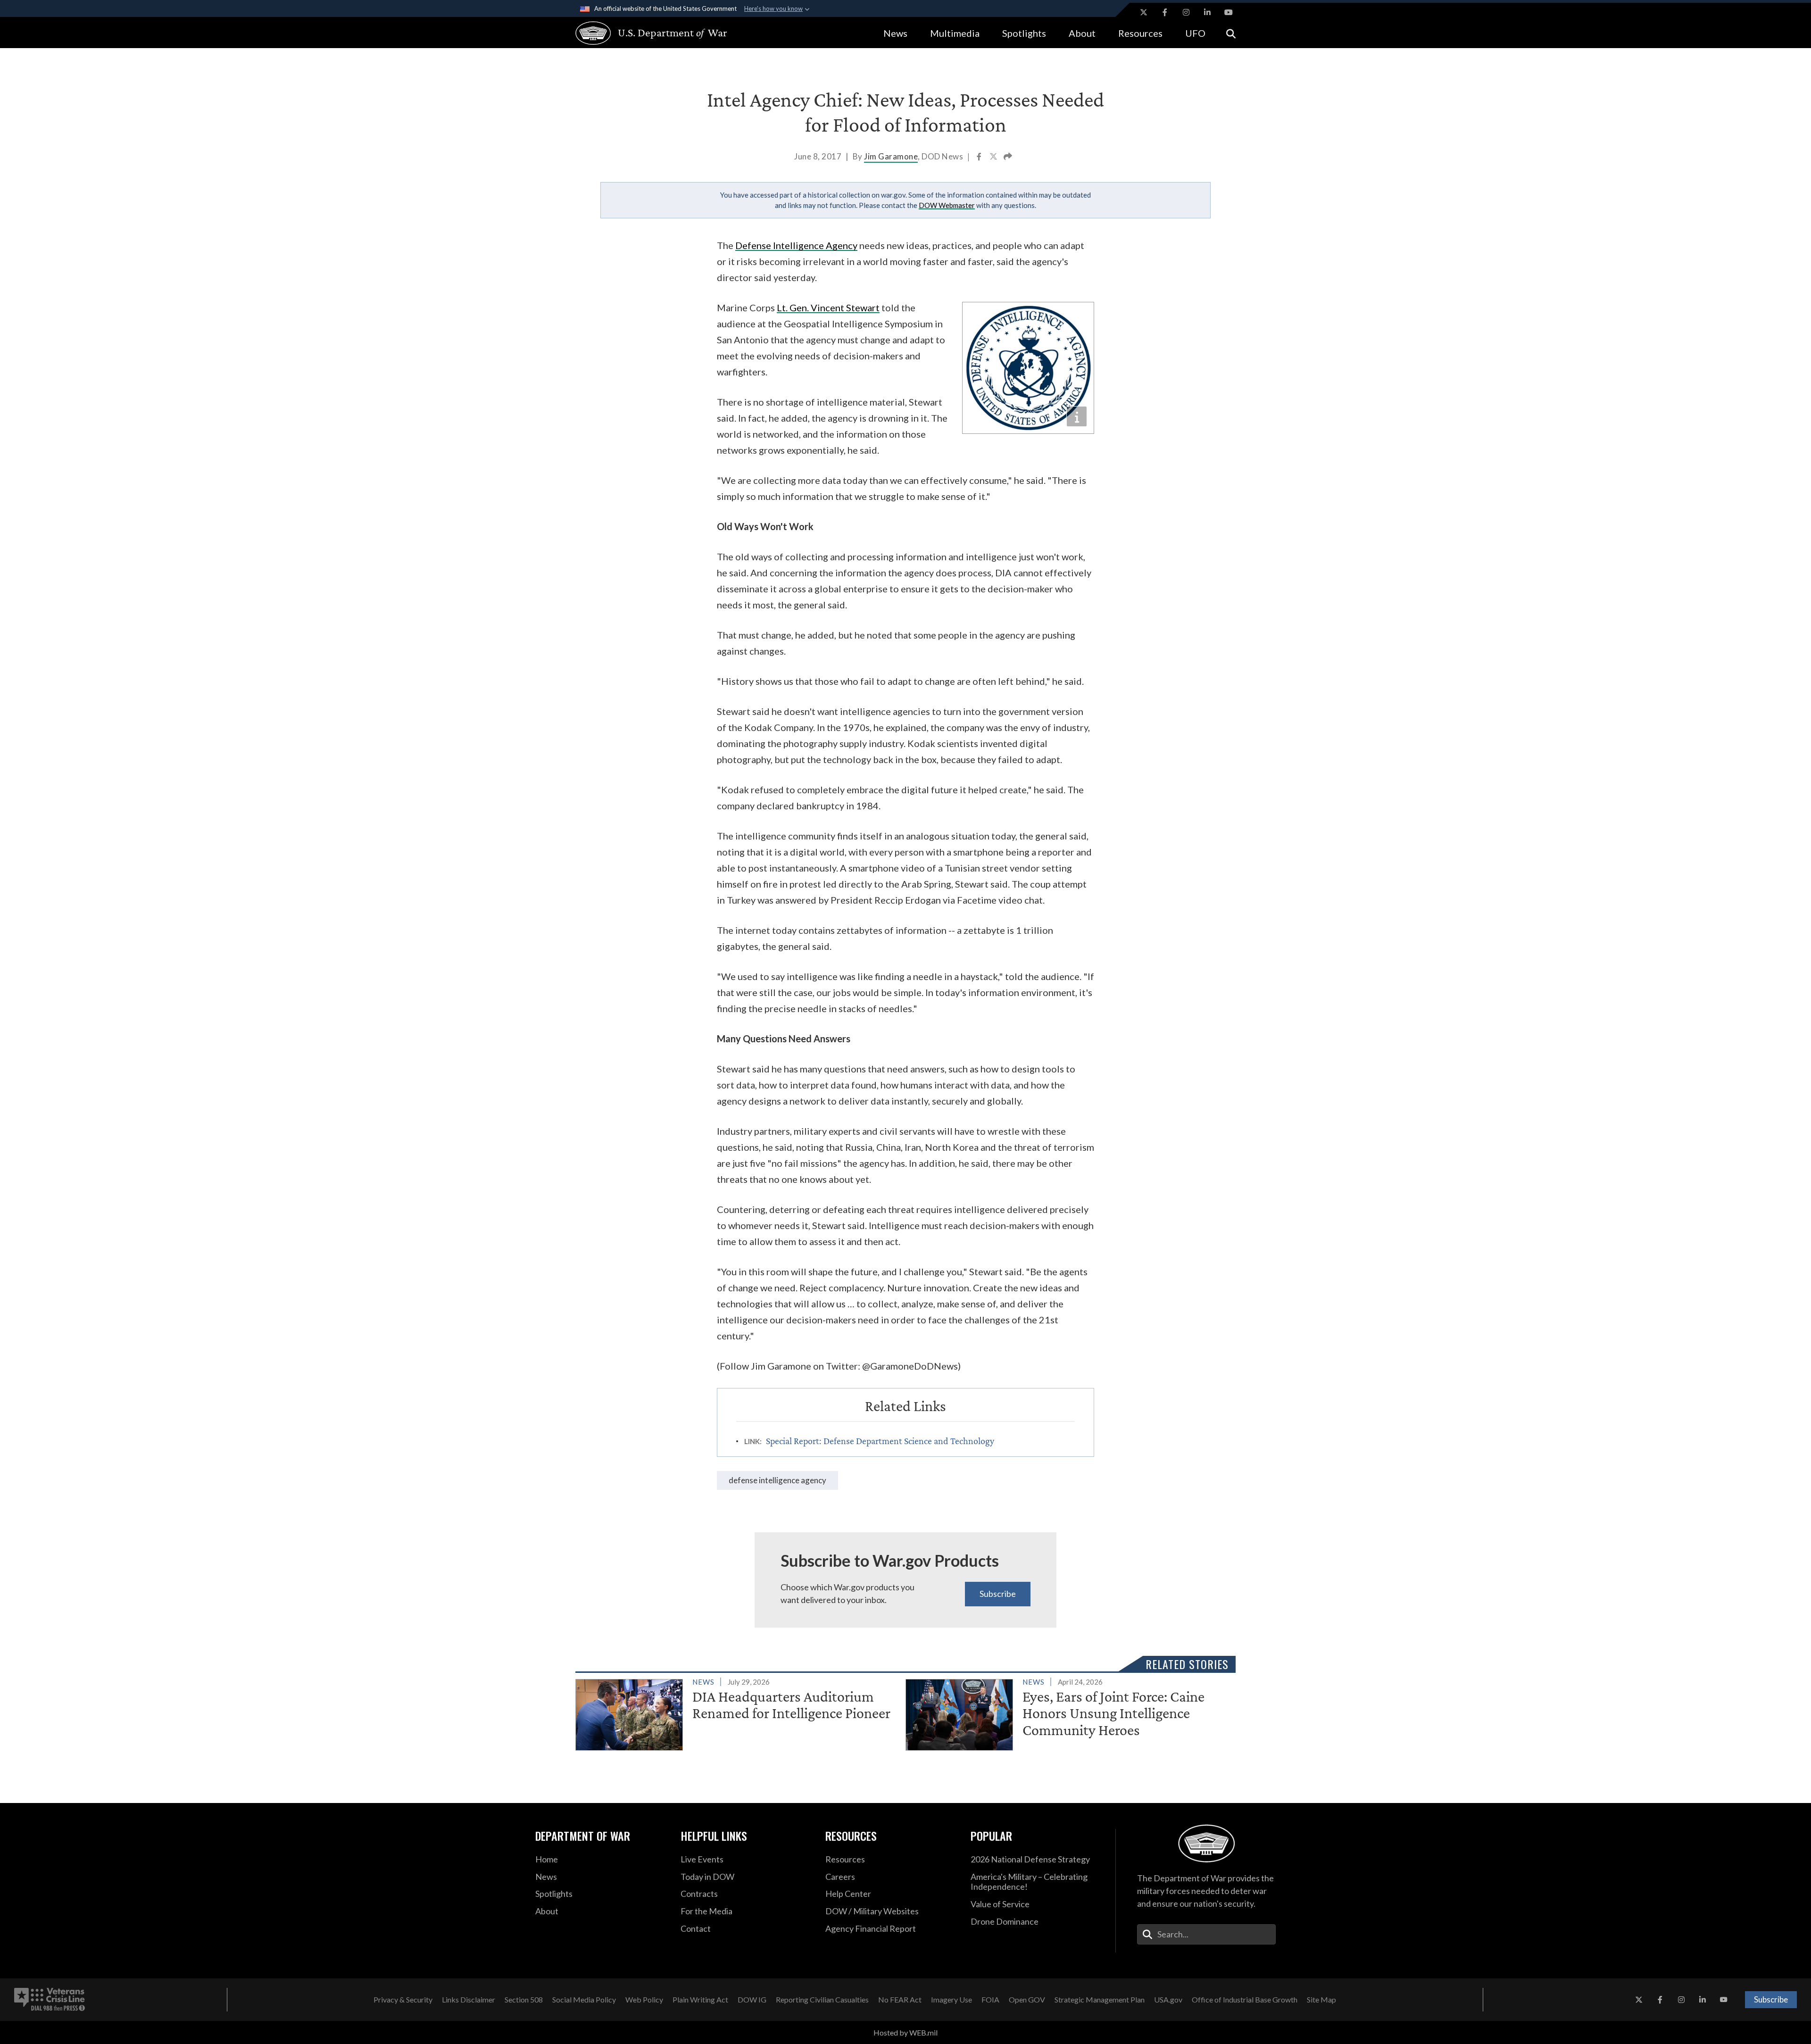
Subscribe (998, 1594)
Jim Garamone (891, 156)
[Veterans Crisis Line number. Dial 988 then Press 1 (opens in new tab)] (50, 2000)
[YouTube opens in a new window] (1229, 12)
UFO (1195, 33)
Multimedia (955, 33)
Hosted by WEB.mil (905, 2032)
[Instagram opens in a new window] (1186, 12)
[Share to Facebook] (980, 158)
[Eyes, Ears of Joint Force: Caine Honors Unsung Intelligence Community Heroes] (1067, 1713)
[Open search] (1231, 33)
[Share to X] (994, 158)
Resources (1140, 33)
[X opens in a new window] (1144, 12)
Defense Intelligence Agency (777, 1480)
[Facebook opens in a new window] (1165, 12)
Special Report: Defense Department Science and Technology (880, 1441)
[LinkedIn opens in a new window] (1207, 12)
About (1082, 33)
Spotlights (1024, 33)
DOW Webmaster (947, 205)
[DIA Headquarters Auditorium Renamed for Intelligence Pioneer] (736, 1713)
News (895, 33)
